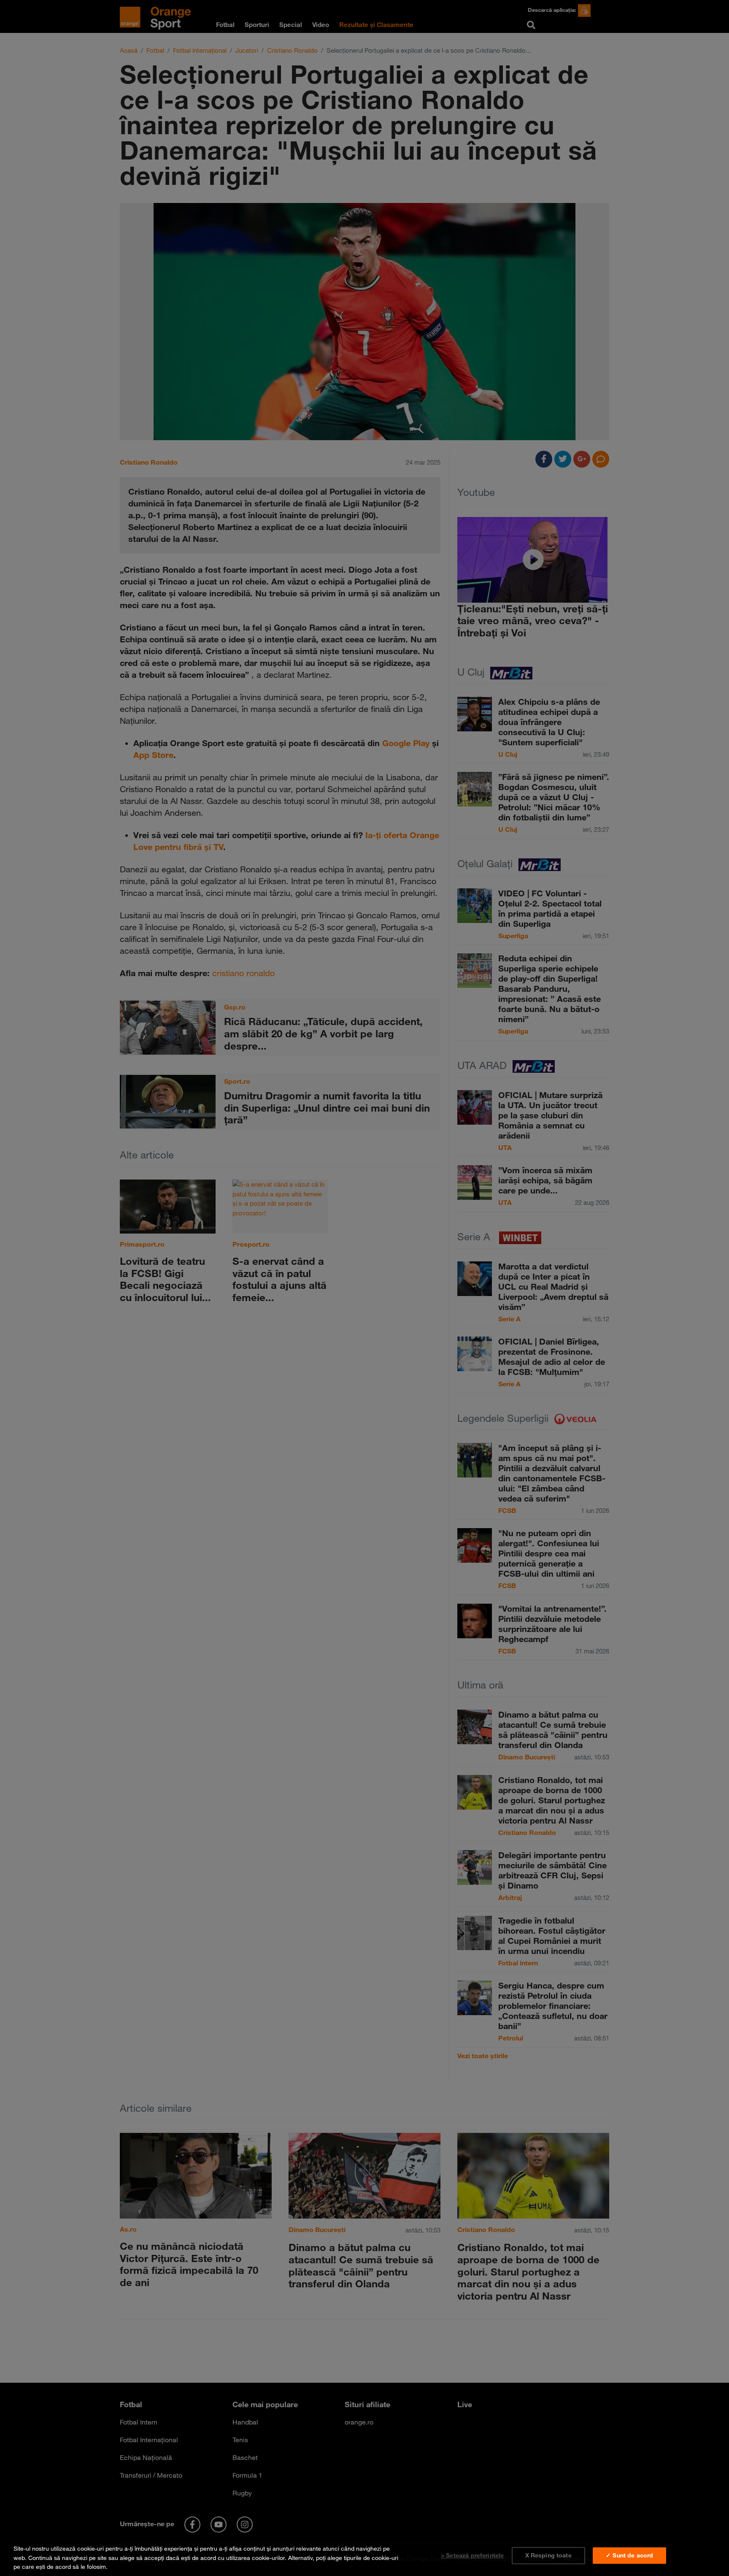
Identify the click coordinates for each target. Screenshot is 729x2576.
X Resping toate (548, 2555)
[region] (364, 2556)
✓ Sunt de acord (629, 2555)
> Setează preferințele (472, 2555)
